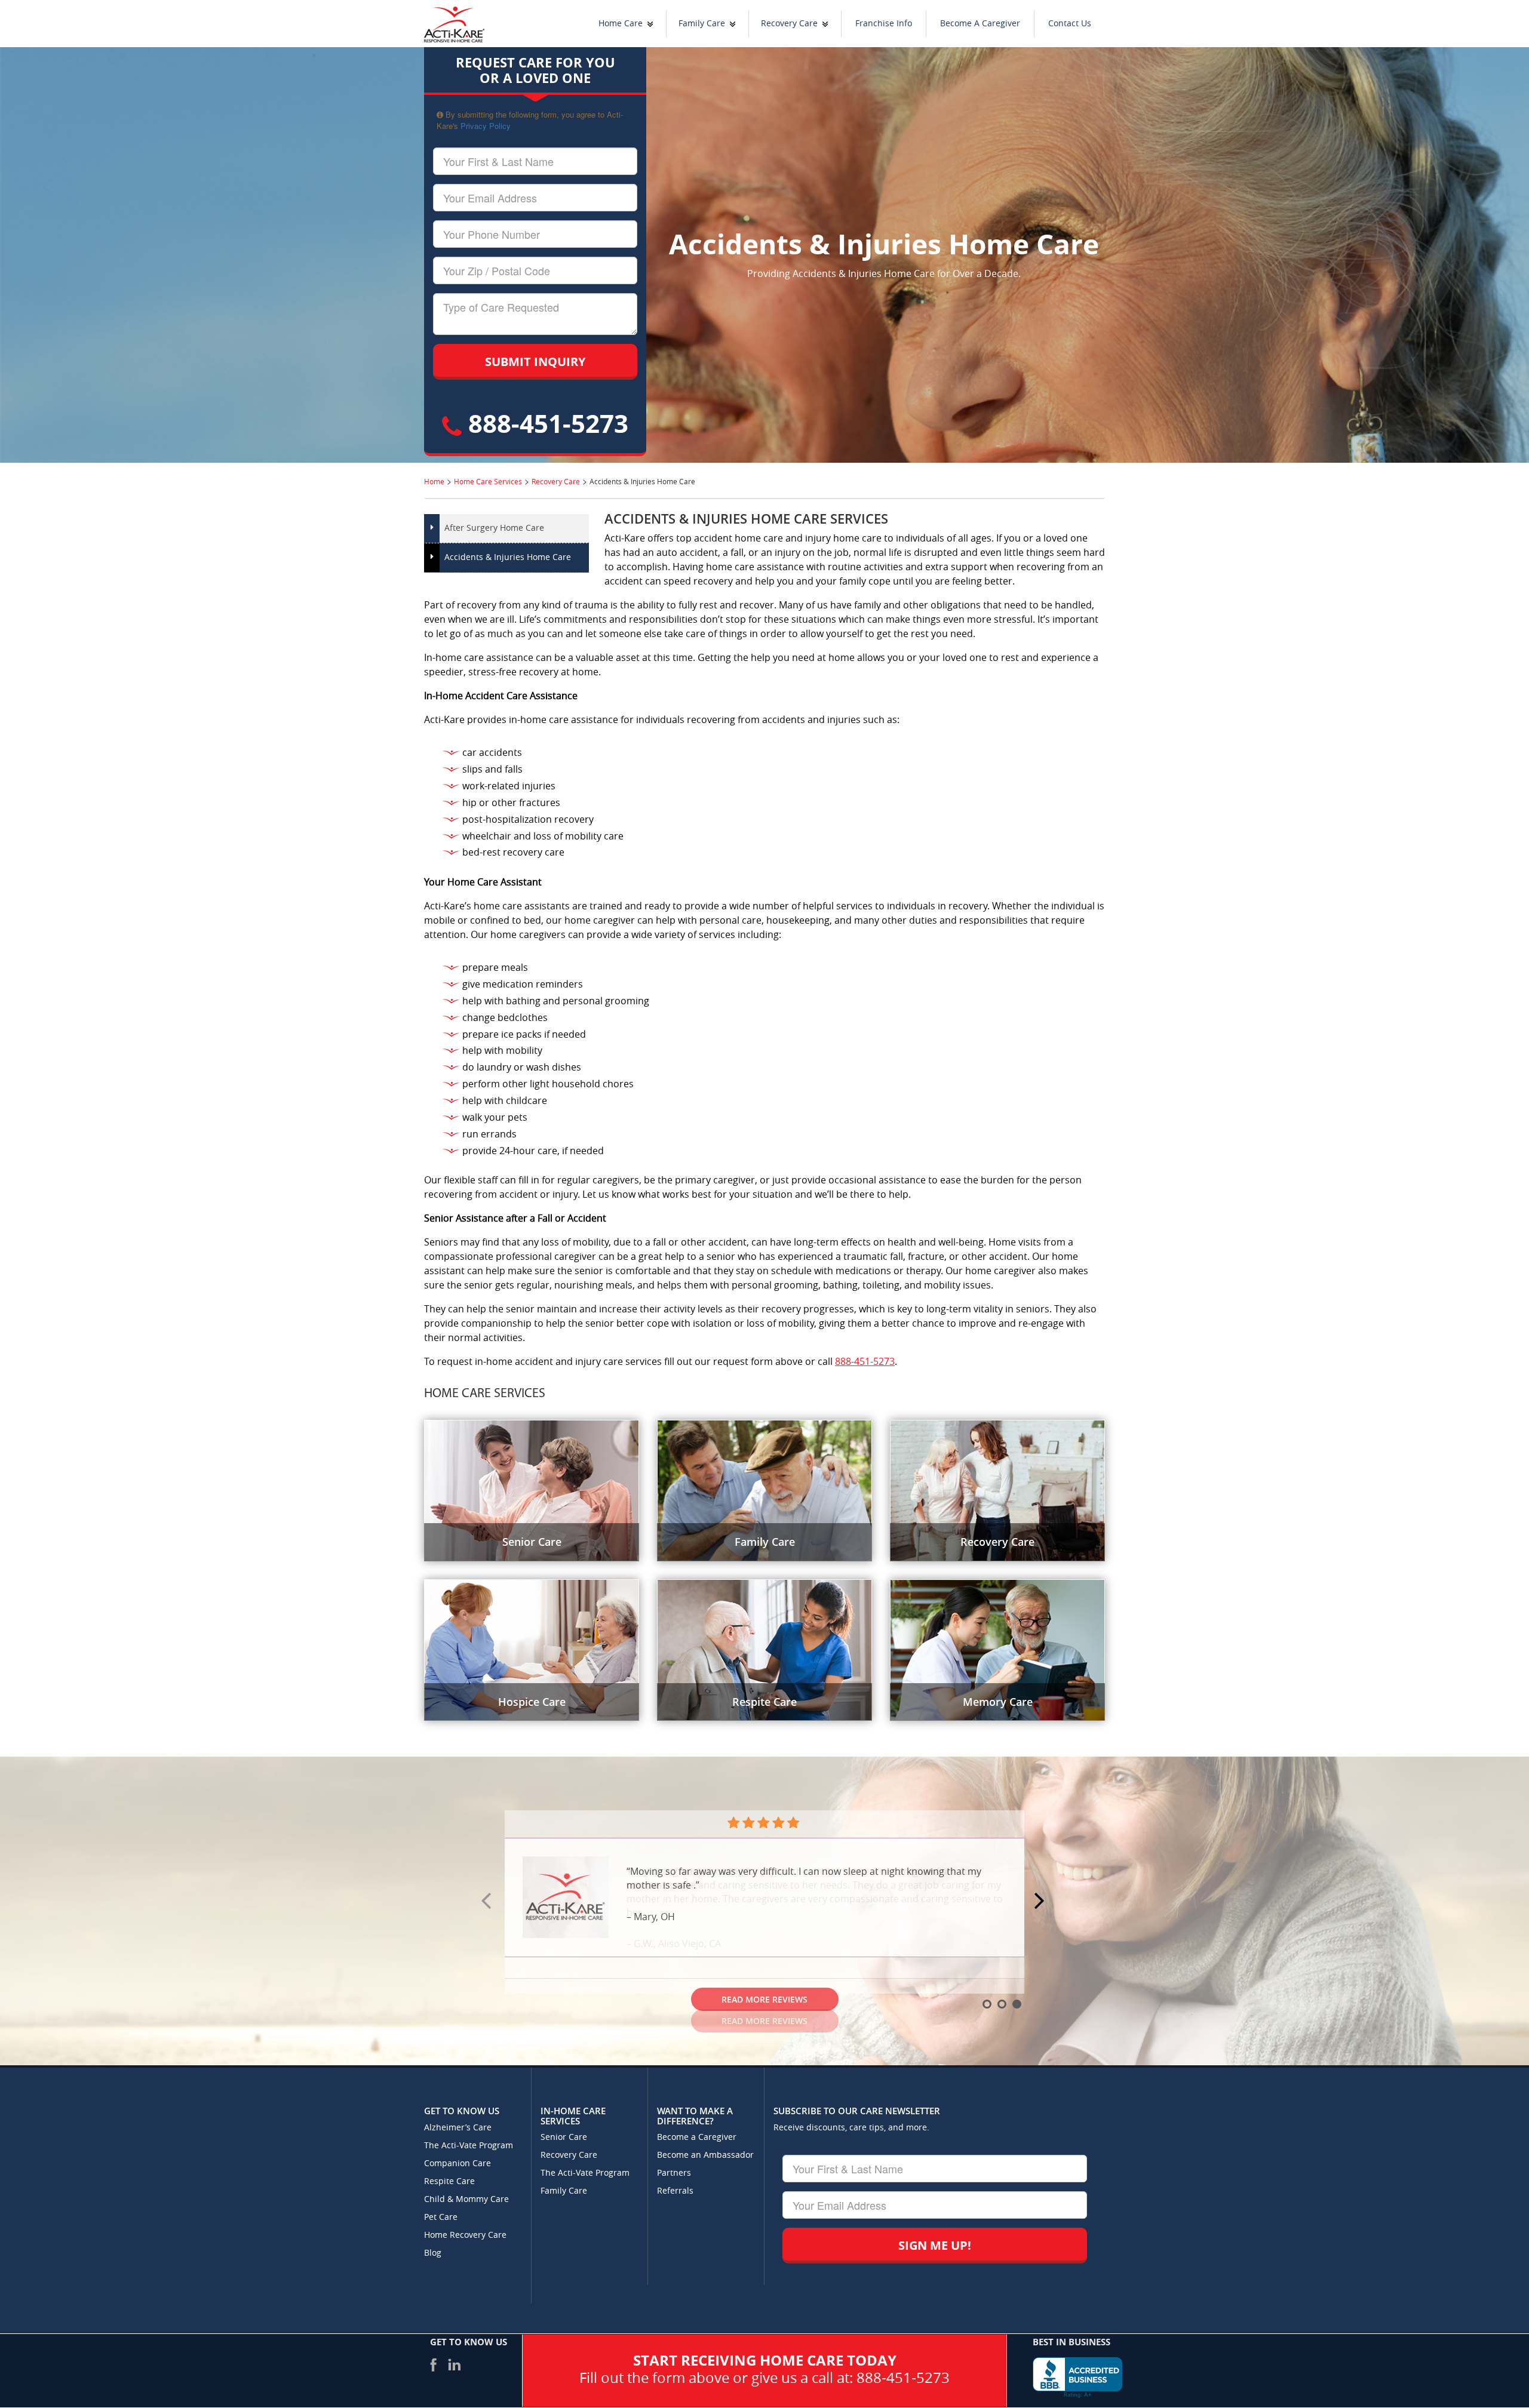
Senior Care (564, 2137)
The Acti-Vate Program (469, 2146)
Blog (433, 2253)
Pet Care (441, 2217)
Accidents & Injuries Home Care (508, 557)
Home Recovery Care (465, 2235)
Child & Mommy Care (466, 2199)
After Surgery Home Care (494, 528)
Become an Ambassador (705, 2155)
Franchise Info (884, 24)
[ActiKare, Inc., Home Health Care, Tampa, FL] (1077, 2378)
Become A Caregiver (980, 24)
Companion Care (458, 2163)
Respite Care (449, 2181)
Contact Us (1070, 24)
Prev (488, 1902)
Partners (674, 2173)
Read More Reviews (764, 1999)
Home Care (621, 24)
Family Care (702, 24)
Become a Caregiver (697, 2137)
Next (1041, 1902)
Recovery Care (789, 24)
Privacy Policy (486, 126)
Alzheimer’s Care (458, 2128)
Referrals (675, 2191)
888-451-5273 (545, 423)
